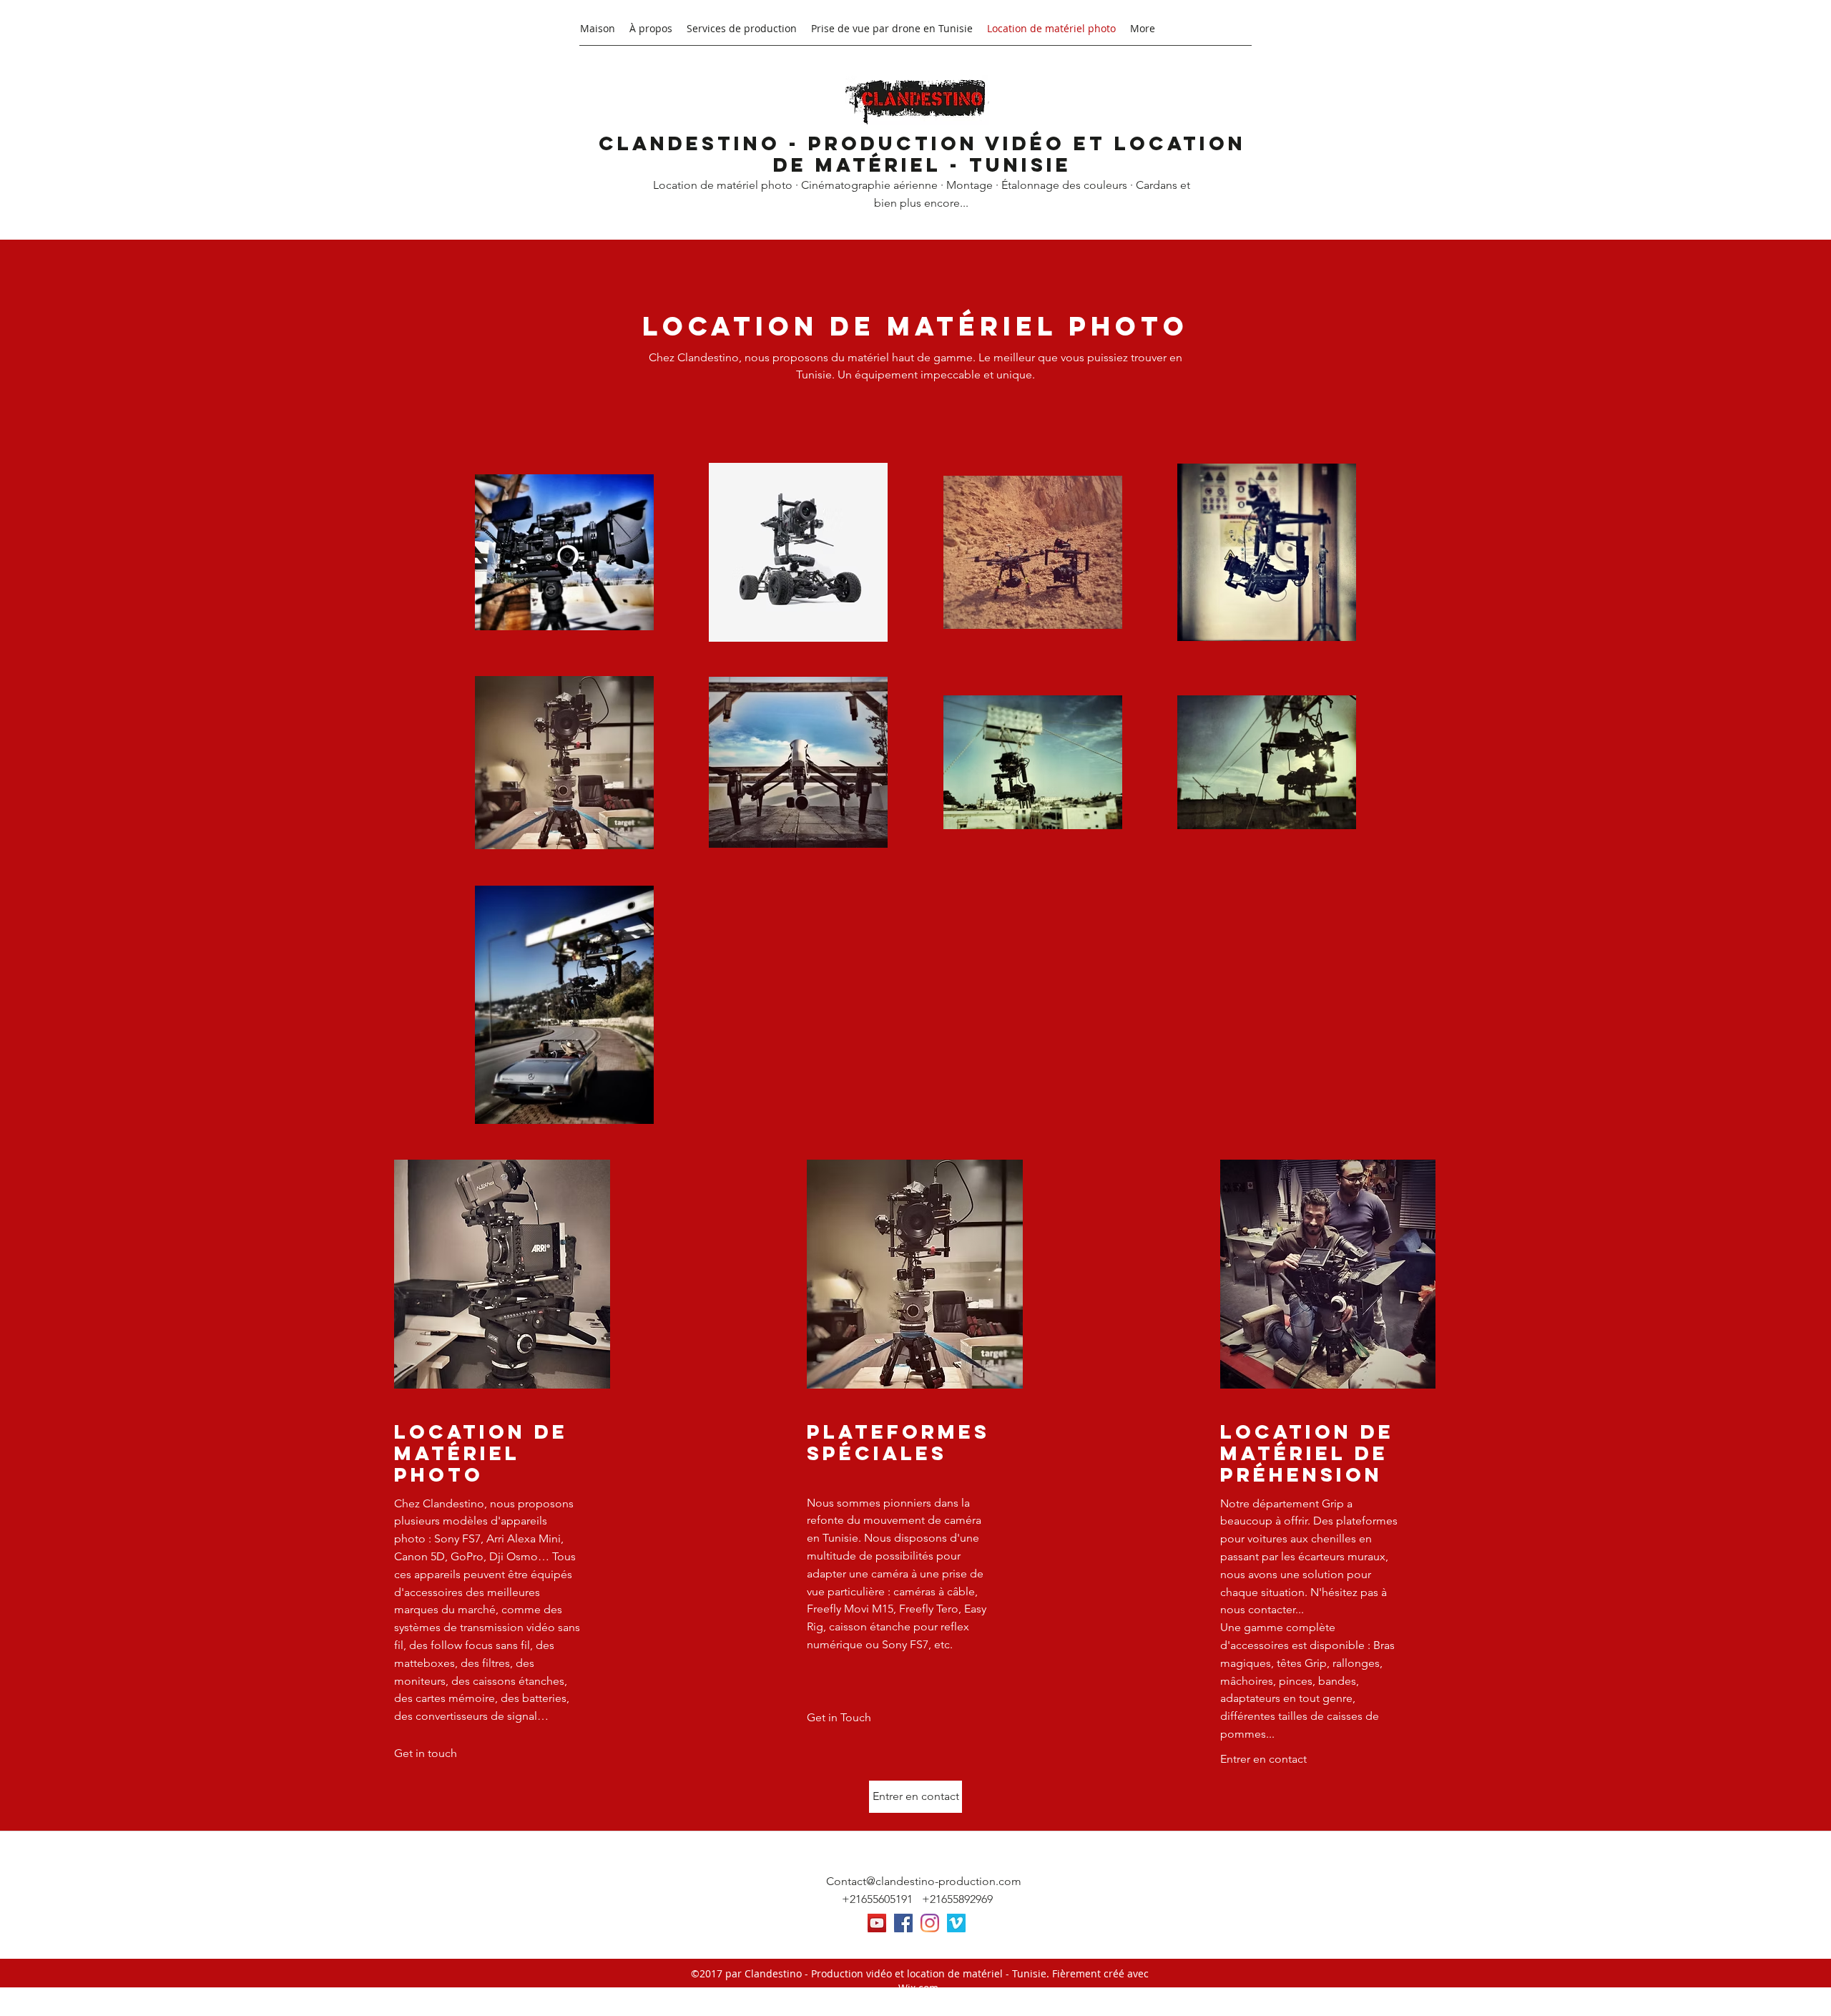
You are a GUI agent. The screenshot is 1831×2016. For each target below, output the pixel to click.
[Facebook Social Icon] (903, 1923)
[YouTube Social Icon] (877, 1923)
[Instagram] (930, 1923)
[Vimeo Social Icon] (956, 1923)
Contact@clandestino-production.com (924, 1881)
